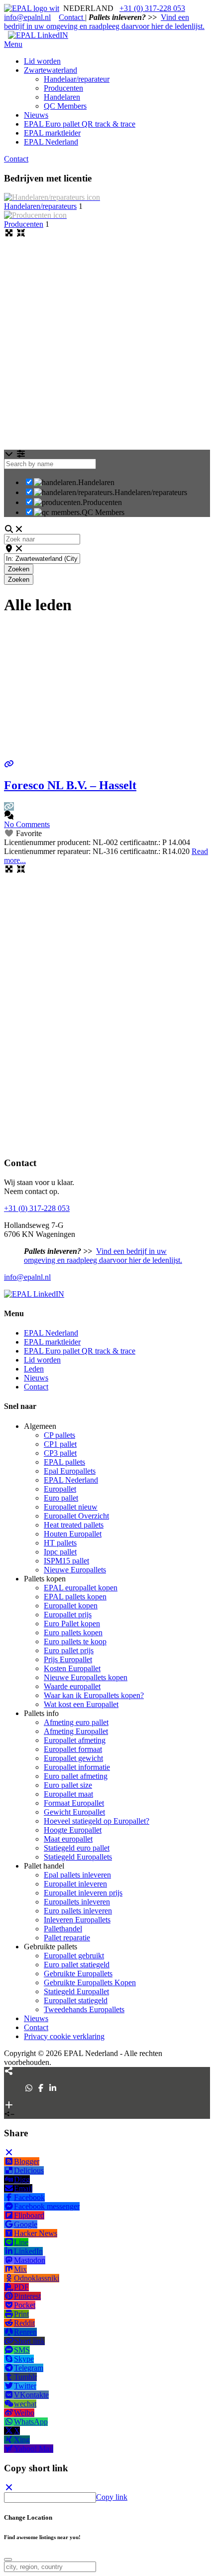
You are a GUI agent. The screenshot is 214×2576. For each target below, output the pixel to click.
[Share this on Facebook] (41, 2088)
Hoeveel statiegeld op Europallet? (97, 1821)
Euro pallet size (68, 1785)
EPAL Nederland (51, 1333)
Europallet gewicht (73, 1758)
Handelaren (96, 482)
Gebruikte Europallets (78, 1974)
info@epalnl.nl (27, 17)
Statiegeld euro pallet (77, 1848)
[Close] (9, 2152)
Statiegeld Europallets (78, 1857)
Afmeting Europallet (76, 1731)
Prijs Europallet (68, 1659)
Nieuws (36, 1378)
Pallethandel (63, 1929)
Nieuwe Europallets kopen (86, 1677)
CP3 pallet (60, 1453)
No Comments (27, 824)
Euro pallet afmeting (76, 1776)
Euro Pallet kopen (72, 1624)
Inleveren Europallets (77, 1920)
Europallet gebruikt (74, 1956)
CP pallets (59, 1435)
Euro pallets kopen (73, 1632)
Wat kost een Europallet (81, 1704)
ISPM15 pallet (66, 1561)
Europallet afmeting (75, 1740)
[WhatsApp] (29, 2088)
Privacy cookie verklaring (64, 2036)
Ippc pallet (60, 1552)
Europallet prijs (68, 1615)
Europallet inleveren (75, 1884)
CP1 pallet (60, 1444)
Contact (72, 17)
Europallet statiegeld (76, 2000)
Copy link (112, 2497)
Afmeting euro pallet (76, 1722)
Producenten (24, 224)
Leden (34, 1369)
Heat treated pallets (74, 1525)
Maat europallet (68, 1839)
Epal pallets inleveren (77, 1875)
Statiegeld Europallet (76, 1991)
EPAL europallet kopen (81, 1588)
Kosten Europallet (72, 1668)
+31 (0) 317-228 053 (152, 8)
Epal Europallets (70, 1471)
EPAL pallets (64, 1462)
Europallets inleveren (77, 1902)
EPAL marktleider (52, 1342)
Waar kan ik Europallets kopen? (94, 1695)
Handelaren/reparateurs (40, 206)
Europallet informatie (77, 1767)
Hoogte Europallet (73, 1830)
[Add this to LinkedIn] (53, 2088)
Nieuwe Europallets (75, 1570)
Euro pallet (61, 1498)
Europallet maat (68, 1794)
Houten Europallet (73, 1534)
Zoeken (21, 569)
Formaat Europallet (74, 1803)
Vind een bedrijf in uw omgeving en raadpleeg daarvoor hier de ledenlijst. (104, 22)
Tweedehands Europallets (84, 2009)
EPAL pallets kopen (75, 1597)
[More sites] (9, 2071)
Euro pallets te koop (75, 1641)
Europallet (60, 1489)
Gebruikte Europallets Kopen (90, 1982)
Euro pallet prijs (69, 1650)
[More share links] (9, 2105)
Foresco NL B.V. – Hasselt (70, 785)
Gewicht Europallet (74, 1812)
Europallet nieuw (71, 1507)
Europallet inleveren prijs (83, 1893)
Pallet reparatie (67, 1938)
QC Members (103, 512)
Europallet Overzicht (76, 1516)
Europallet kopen (71, 1606)
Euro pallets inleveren (78, 1911)
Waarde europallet (72, 1686)
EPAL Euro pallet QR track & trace (80, 1351)
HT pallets (60, 1543)
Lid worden (42, 1360)
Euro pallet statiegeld (77, 1965)
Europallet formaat (73, 1749)
